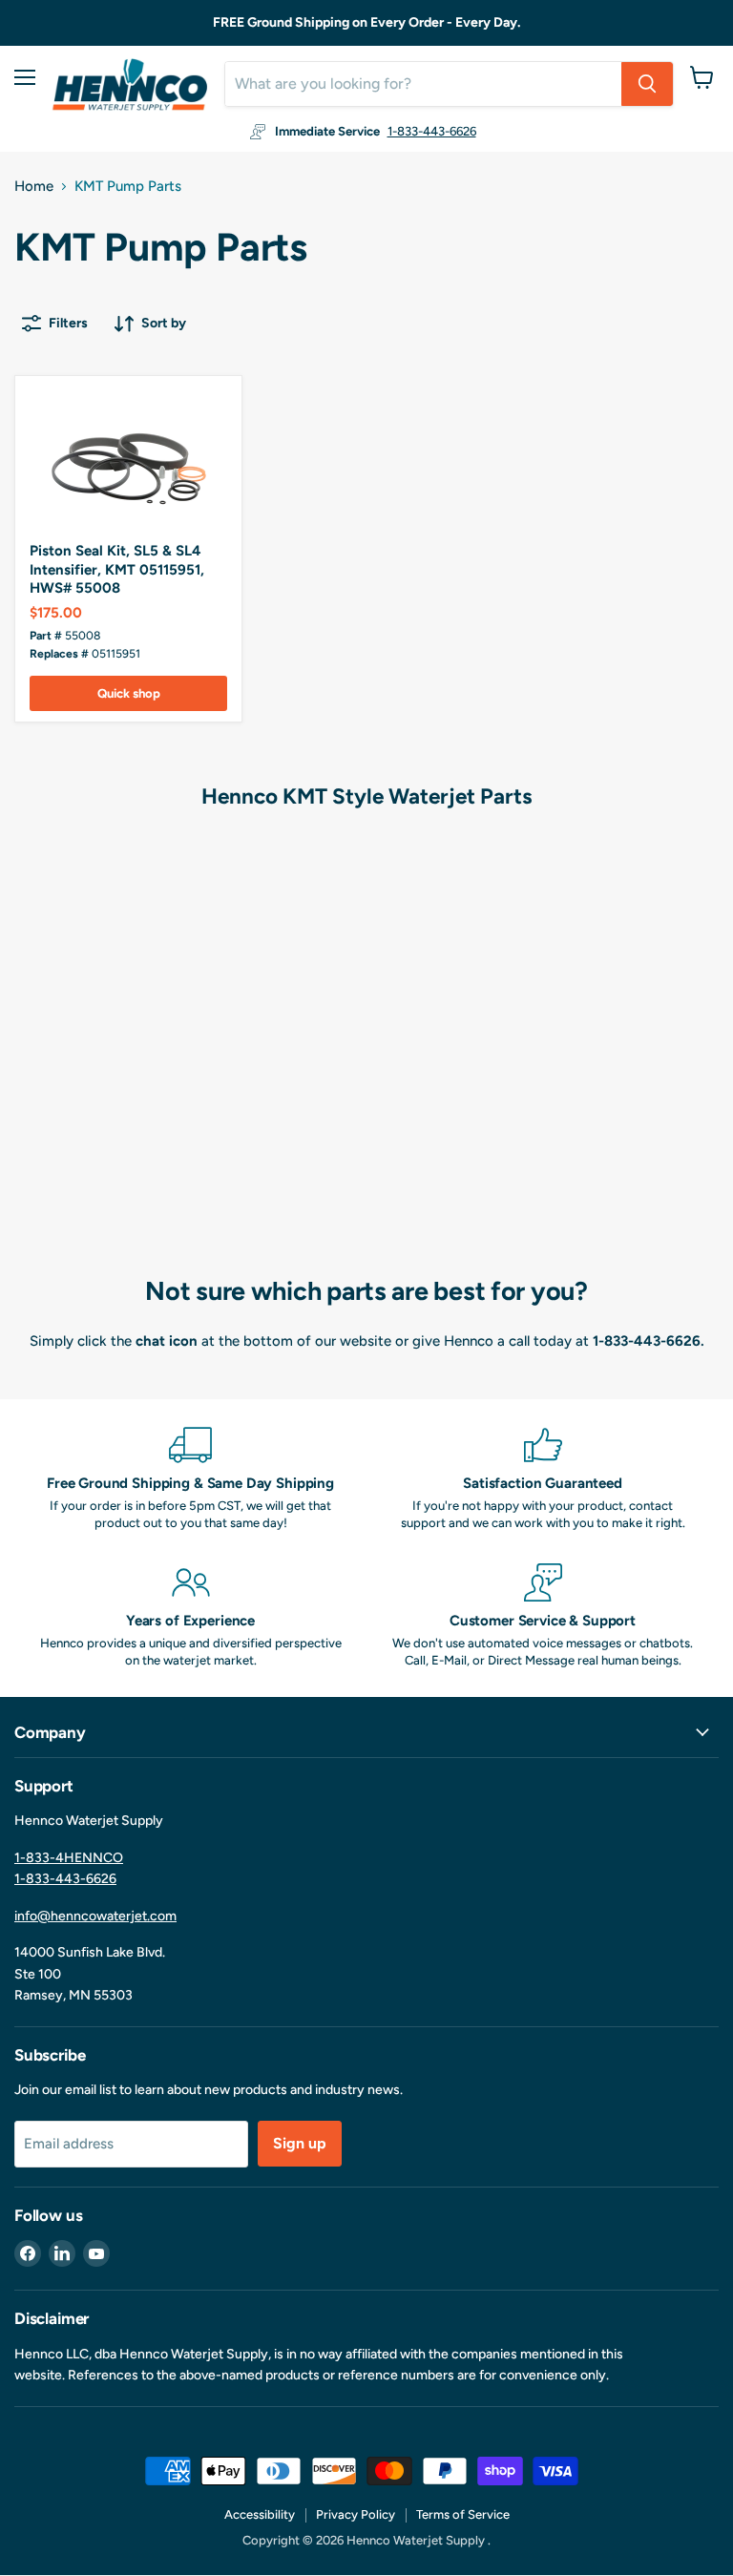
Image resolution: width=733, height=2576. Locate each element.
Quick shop (129, 693)
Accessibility (260, 2514)
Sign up (300, 2143)
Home (34, 187)
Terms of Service (463, 2514)
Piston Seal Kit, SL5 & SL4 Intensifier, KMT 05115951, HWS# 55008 (117, 569)
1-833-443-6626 (432, 131)
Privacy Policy (356, 2514)
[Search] (647, 84)
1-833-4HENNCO (69, 1858)
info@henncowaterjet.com (95, 1916)
